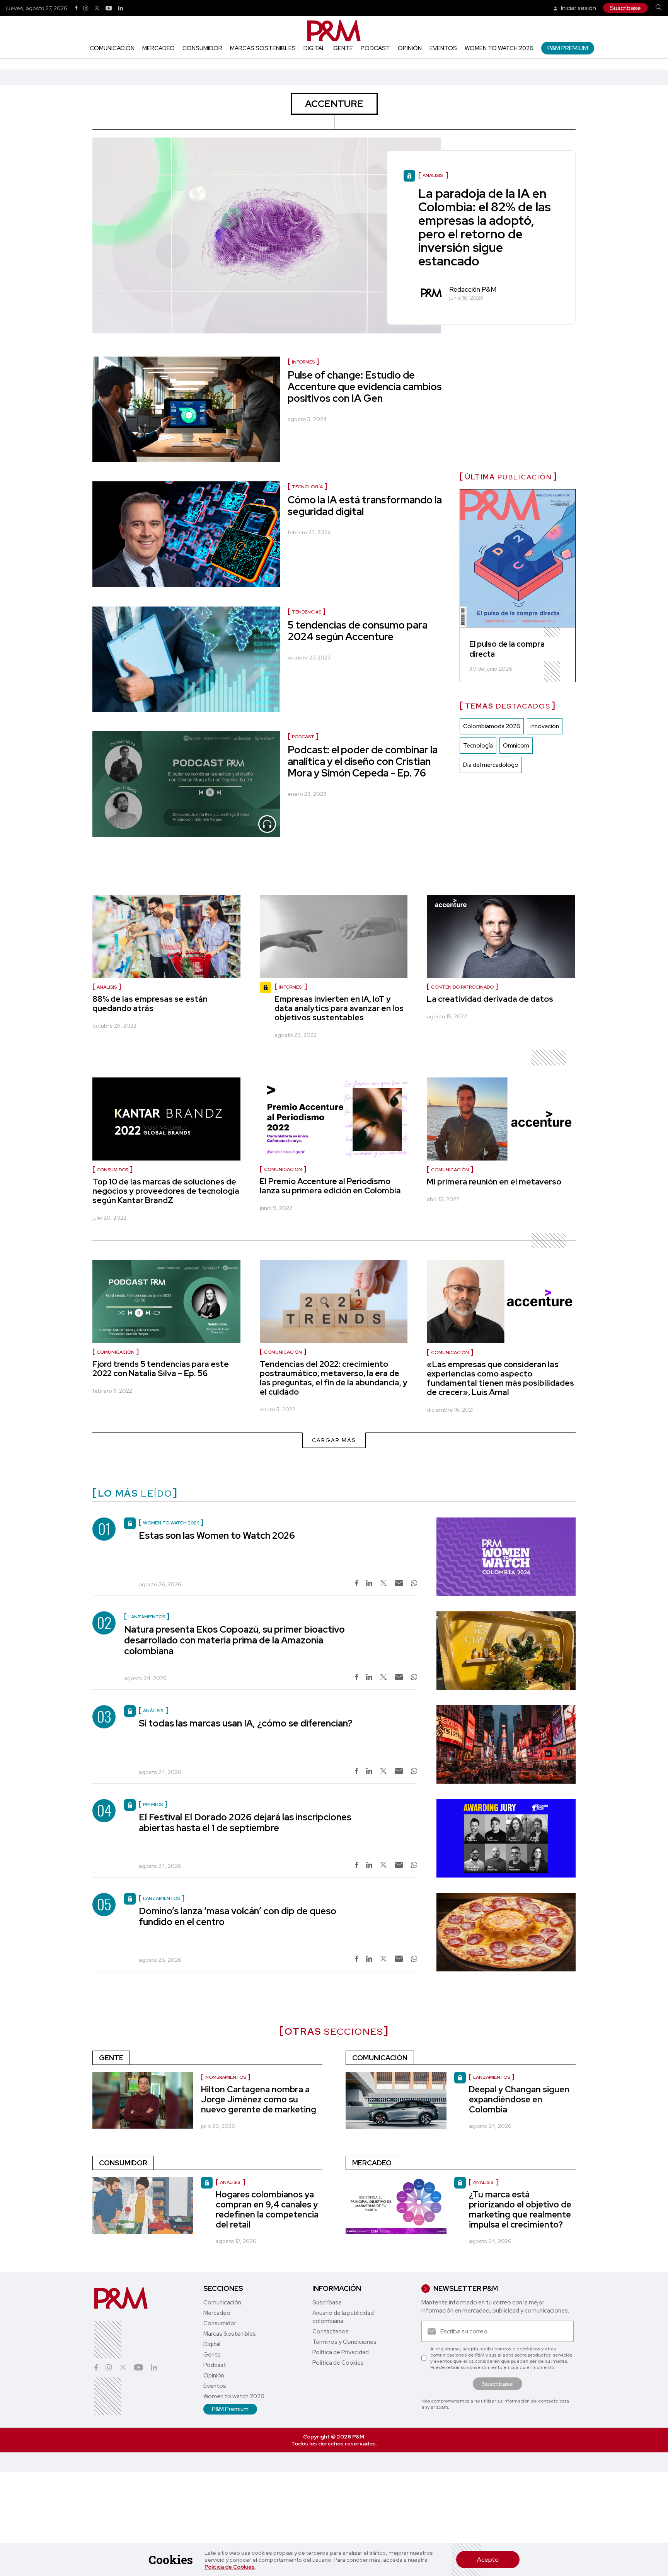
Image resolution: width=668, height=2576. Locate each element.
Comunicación (112, 48)
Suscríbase (625, 8)
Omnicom (516, 746)
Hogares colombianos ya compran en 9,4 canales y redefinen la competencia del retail (267, 2210)
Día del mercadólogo (491, 765)
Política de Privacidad (341, 2352)
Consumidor (202, 48)
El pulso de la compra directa (507, 649)
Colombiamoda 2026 (492, 726)
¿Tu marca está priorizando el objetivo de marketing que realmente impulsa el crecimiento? (520, 2210)
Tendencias (307, 612)
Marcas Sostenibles (263, 48)
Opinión (410, 48)
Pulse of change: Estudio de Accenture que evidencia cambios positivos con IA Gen (365, 387)
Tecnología (307, 487)
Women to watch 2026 (499, 48)
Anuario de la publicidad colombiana (343, 2317)
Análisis (107, 987)
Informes (303, 362)
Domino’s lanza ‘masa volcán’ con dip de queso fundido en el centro (238, 1916)
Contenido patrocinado (462, 987)
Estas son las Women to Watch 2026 (217, 1535)
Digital (314, 48)
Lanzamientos (492, 2077)
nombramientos (226, 2077)
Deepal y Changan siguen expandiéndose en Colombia (519, 2099)
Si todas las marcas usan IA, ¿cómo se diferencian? (246, 1723)
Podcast (375, 48)
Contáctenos (331, 2331)
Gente (343, 48)
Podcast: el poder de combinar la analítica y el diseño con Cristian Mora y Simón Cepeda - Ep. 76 (363, 761)
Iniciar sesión (578, 8)
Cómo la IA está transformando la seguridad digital (365, 506)
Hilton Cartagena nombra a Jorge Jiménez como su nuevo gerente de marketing (259, 2099)
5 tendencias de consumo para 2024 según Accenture (358, 631)
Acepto (488, 2560)
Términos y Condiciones (344, 2342)
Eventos (443, 48)
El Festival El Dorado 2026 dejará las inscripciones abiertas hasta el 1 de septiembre (245, 1822)
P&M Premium (568, 48)
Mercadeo (158, 48)
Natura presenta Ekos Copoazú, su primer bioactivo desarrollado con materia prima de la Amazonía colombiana (234, 1640)
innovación (545, 726)
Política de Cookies (230, 2567)
